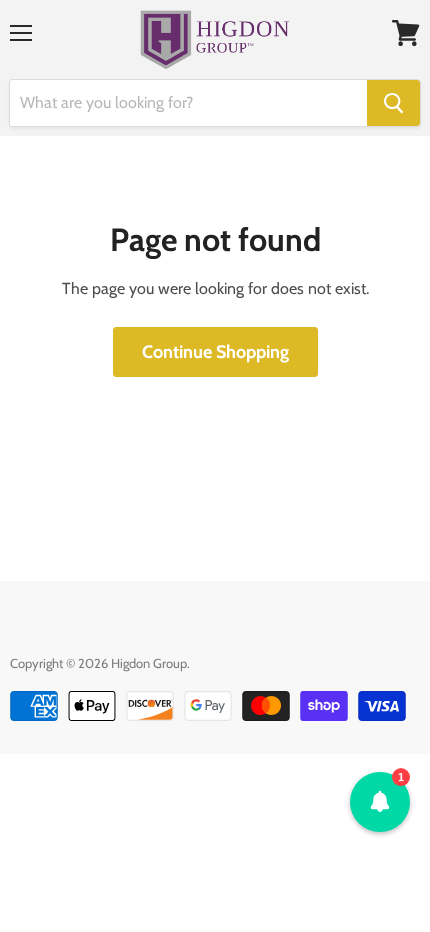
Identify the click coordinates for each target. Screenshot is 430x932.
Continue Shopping (215, 352)
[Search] (393, 103)
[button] (380, 802)
